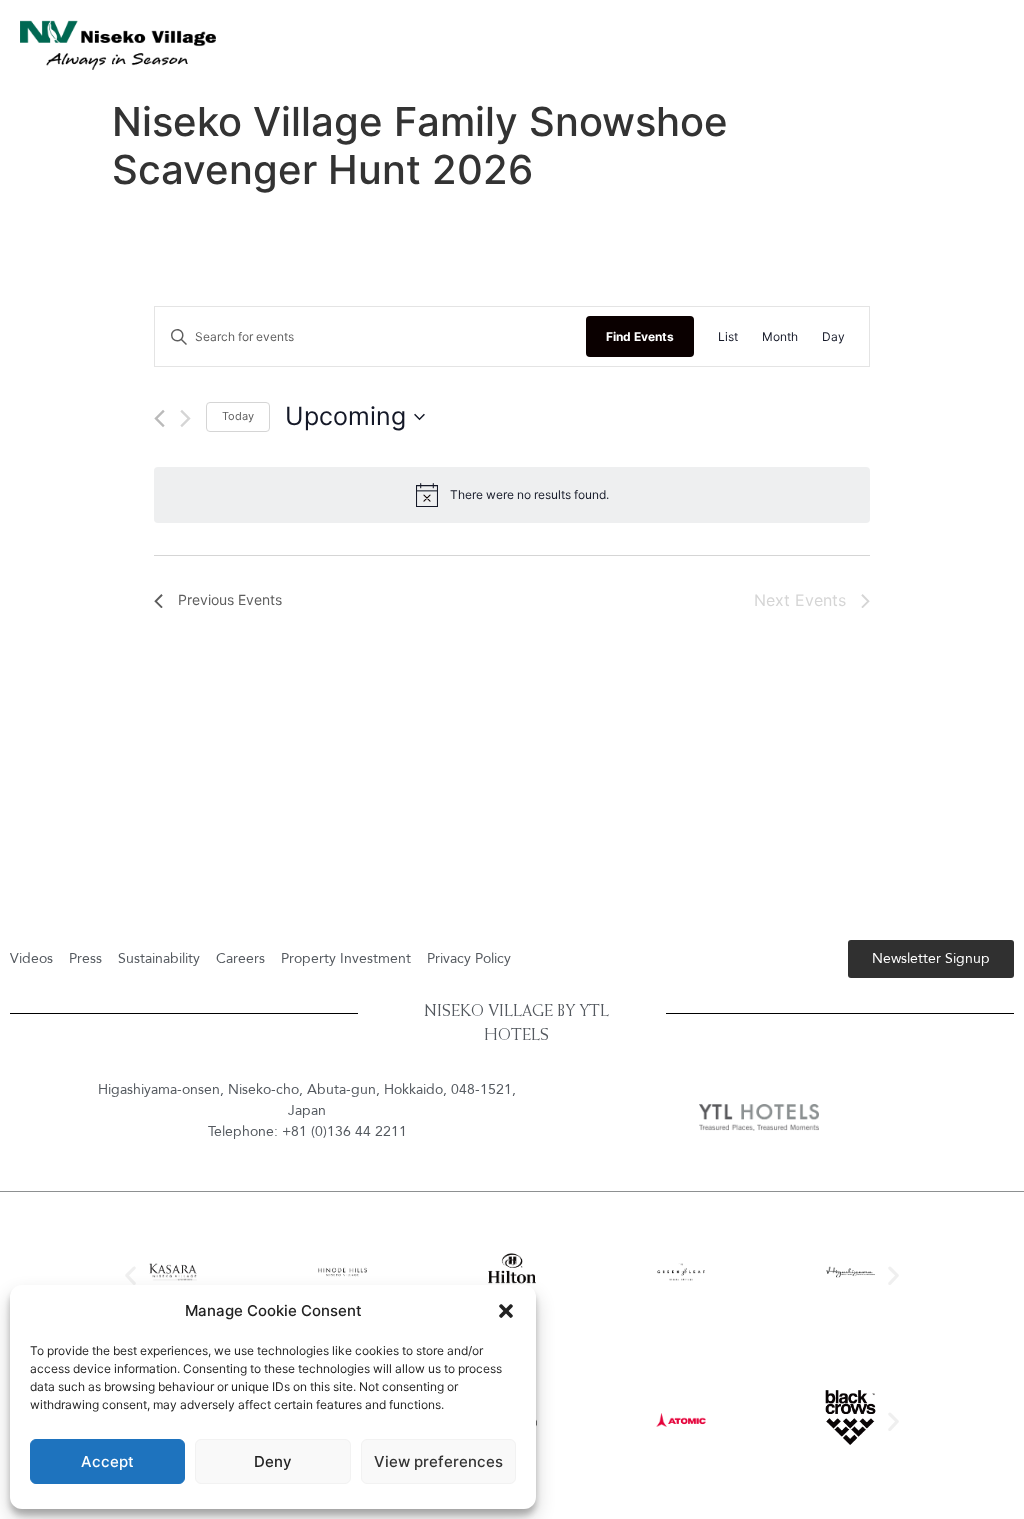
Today (238, 416)
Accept (107, 1461)
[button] (506, 1311)
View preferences (438, 1461)
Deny (273, 1461)
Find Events (640, 336)
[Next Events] (185, 418)
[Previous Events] (159, 418)
